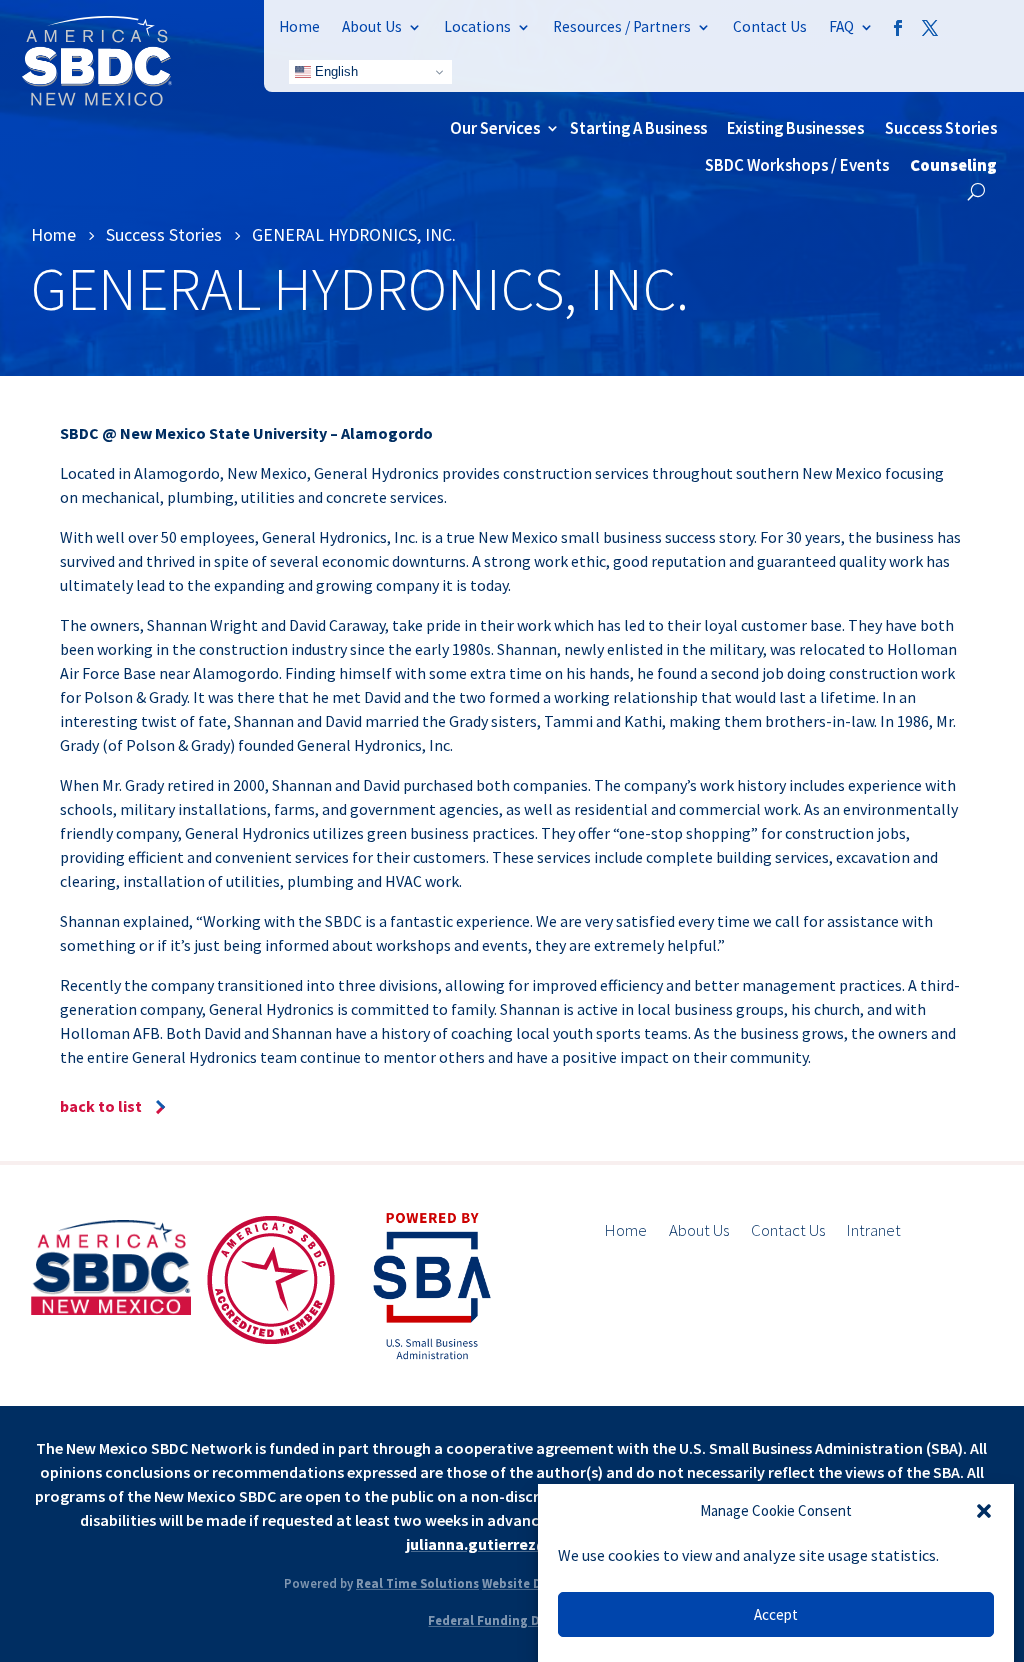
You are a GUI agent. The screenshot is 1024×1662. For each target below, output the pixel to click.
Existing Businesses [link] (795, 128)
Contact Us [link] (770, 26)
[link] (97, 100)
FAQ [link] (841, 26)
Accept (776, 1614)
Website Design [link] (528, 1583)
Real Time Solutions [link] (417, 1583)
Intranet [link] (874, 1232)
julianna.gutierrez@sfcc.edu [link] (509, 1544)
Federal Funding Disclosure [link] (511, 1620)
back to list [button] (101, 1106)
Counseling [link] (953, 165)
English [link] (334, 71)
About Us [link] (372, 26)
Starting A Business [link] (638, 128)
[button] (984, 1511)
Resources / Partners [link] (622, 26)
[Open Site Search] (976, 191)
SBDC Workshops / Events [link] (797, 165)
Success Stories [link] (941, 128)
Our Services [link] (495, 128)
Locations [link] (477, 26)
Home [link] (299, 26)
